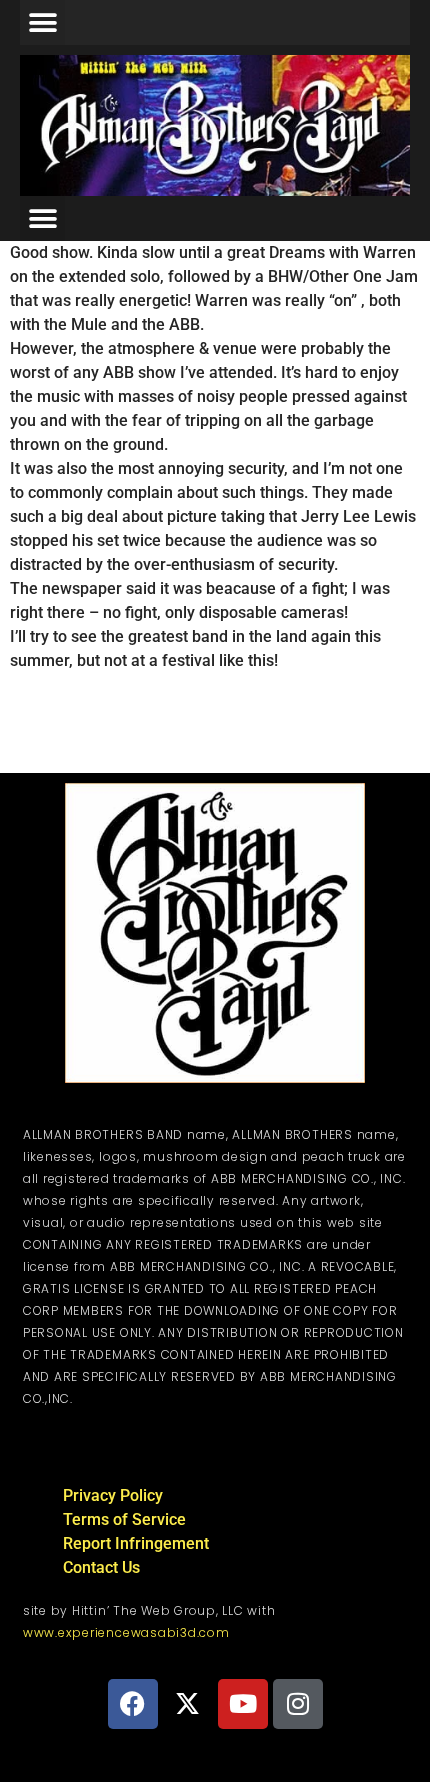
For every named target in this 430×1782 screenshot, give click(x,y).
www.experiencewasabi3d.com (126, 1632)
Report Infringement (136, 1543)
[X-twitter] (188, 1704)
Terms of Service (124, 1519)
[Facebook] (133, 1704)
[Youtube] (243, 1704)
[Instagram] (298, 1704)
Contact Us (101, 1567)
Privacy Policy (113, 1495)
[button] (42, 22)
